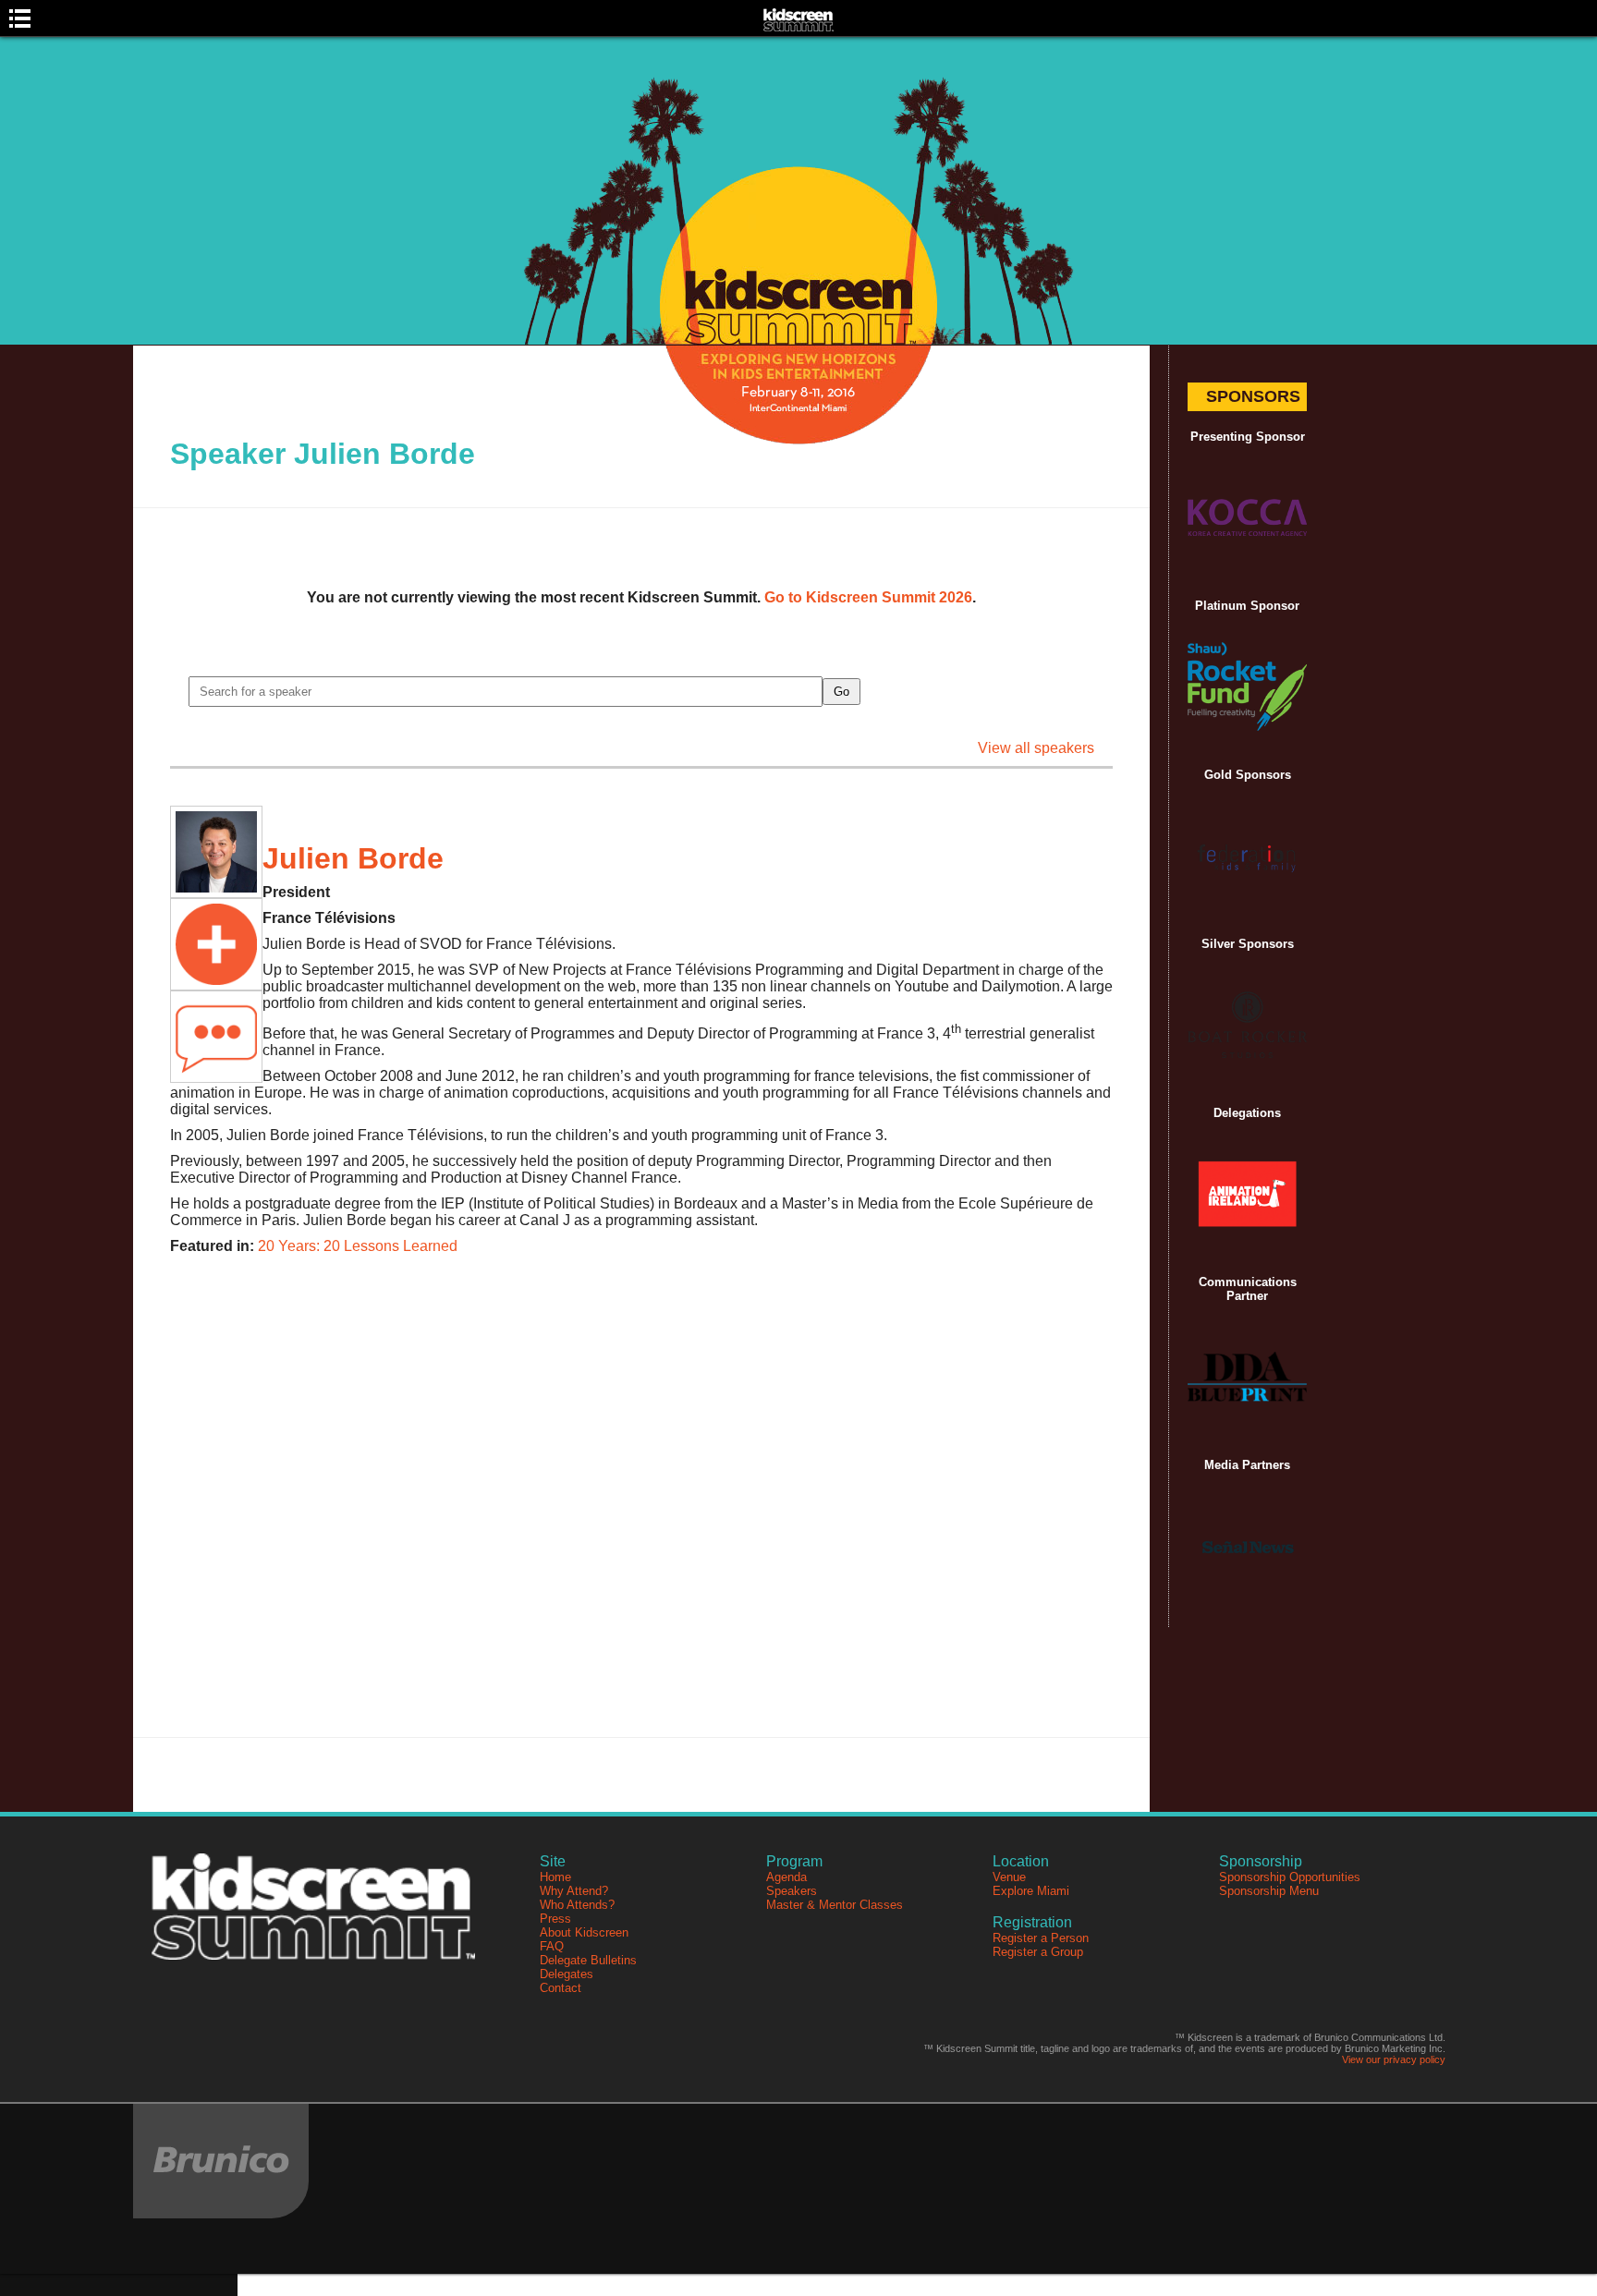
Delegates (567, 1974)
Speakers (792, 1891)
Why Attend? (574, 1891)
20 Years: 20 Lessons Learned (358, 1246)
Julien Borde (353, 858)
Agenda (786, 1877)
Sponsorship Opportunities (1290, 1877)
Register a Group (1038, 1952)
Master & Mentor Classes (835, 1905)
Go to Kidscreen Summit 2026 (868, 597)
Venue (1009, 1877)
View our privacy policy (1394, 2059)
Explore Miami (1031, 1891)
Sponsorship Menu (1269, 1891)
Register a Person (1041, 1938)
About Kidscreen (584, 1932)
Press (555, 1919)
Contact (561, 1988)
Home (555, 1877)
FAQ (552, 1946)
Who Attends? (577, 1905)
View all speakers (1036, 748)
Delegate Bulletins (588, 1960)
